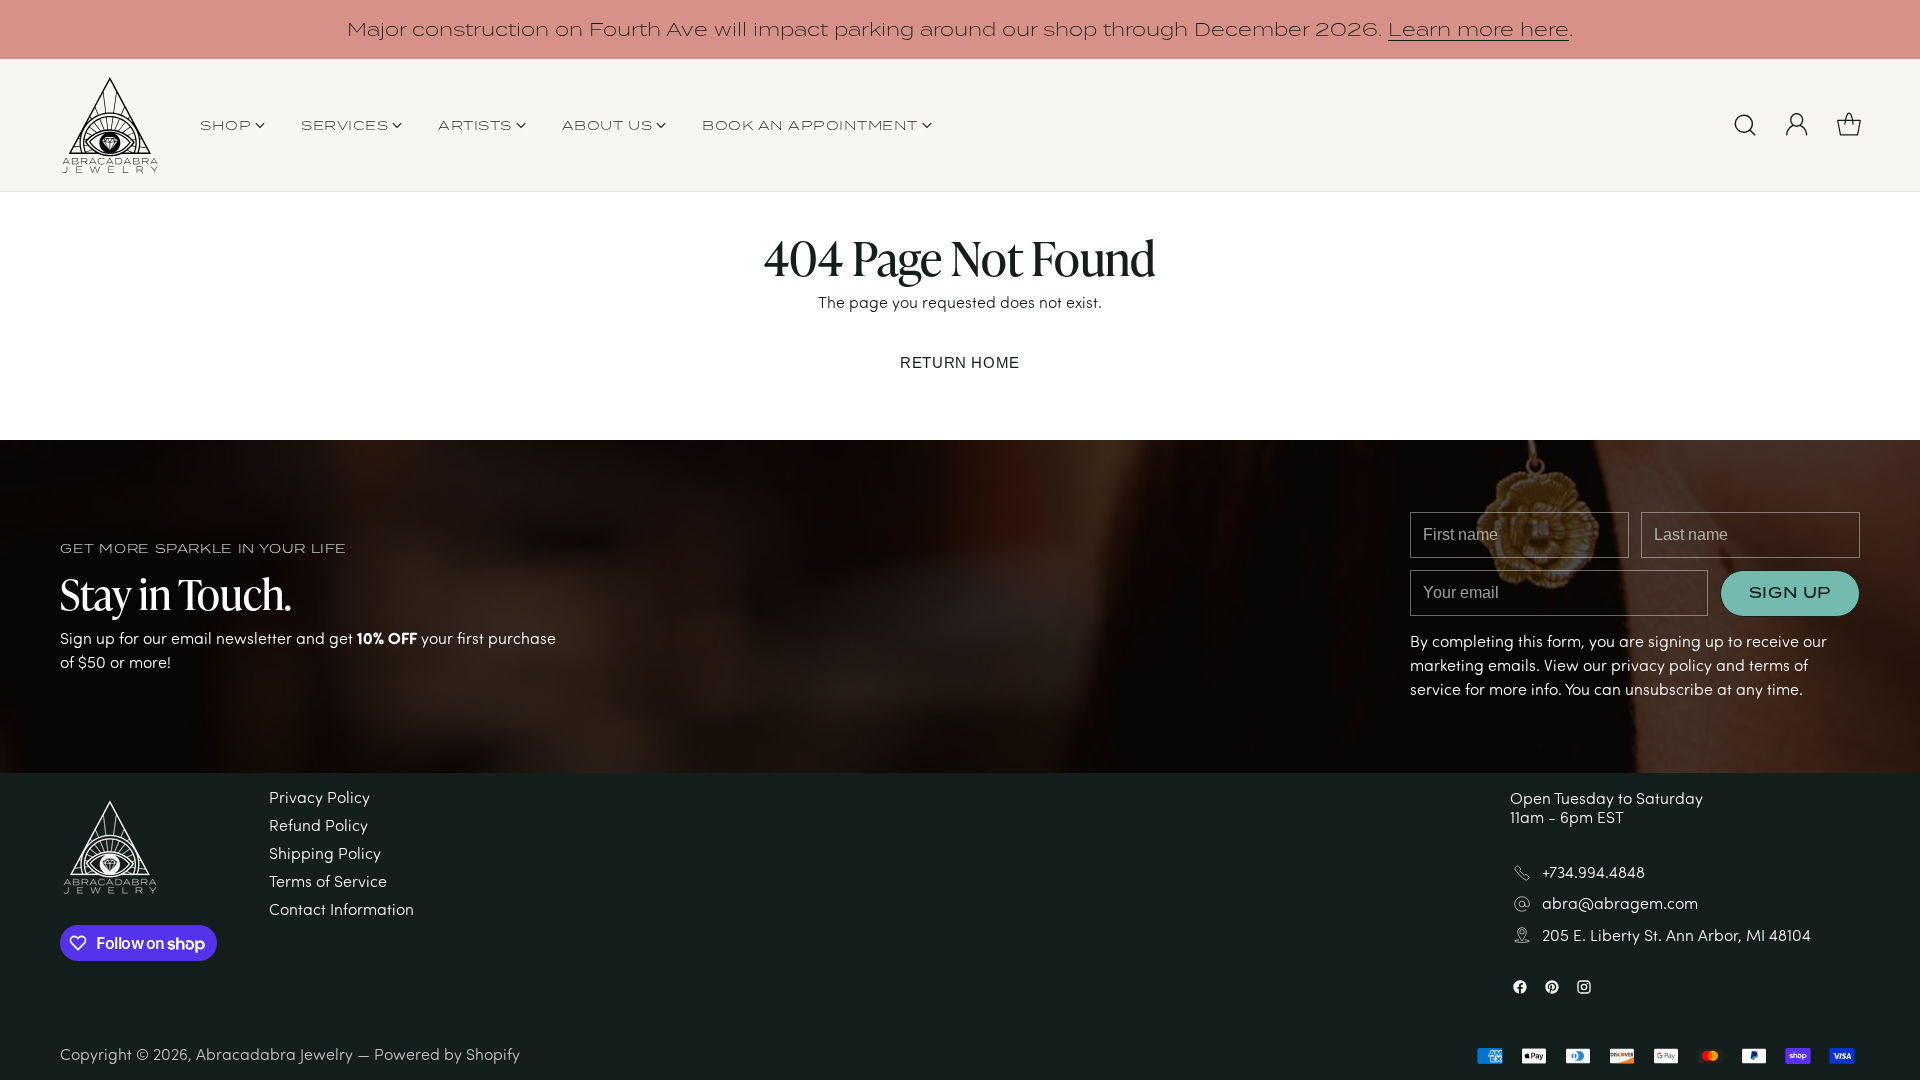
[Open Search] (1745, 125)
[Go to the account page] (1797, 125)
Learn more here (1478, 29)
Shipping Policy (325, 853)
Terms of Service (328, 881)
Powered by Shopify (447, 1054)
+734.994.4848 (1593, 872)
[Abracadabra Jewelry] (110, 125)
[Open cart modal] (1849, 125)
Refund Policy (318, 825)
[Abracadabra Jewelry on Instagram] (1584, 988)
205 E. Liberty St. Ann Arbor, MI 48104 (1676, 935)
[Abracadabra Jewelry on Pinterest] (1552, 988)
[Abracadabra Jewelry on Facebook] (1520, 988)
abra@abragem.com (1620, 903)
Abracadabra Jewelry (274, 1054)
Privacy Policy (319, 797)
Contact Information (341, 909)
